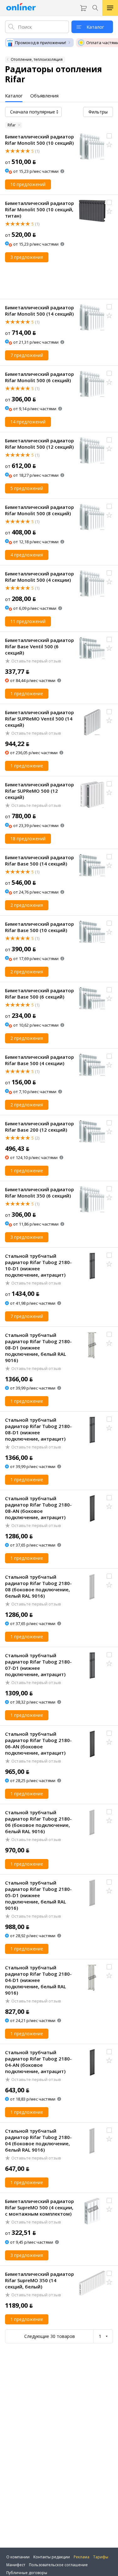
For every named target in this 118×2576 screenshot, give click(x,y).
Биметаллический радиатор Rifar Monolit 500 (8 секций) (39, 510)
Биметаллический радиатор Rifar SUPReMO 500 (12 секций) (39, 791)
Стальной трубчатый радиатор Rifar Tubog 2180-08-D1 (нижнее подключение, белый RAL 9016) (38, 1348)
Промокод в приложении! (41, 43)
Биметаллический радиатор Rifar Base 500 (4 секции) (39, 1060)
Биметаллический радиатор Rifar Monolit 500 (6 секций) (39, 377)
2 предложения (27, 905)
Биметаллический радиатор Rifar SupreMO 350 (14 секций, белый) (39, 2280)
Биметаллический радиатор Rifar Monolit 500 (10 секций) (39, 140)
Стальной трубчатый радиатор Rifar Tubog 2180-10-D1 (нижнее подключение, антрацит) (38, 1265)
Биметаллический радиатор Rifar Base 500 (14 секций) (39, 860)
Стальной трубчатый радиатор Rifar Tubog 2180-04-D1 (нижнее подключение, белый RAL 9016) (38, 1980)
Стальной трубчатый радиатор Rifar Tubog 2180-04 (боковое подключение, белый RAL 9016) (38, 2140)
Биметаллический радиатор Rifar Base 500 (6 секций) (39, 994)
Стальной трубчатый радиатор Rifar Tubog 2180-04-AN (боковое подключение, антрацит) (38, 2062)
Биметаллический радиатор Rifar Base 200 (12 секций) (39, 1127)
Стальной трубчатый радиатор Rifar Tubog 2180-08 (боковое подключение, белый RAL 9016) (38, 1586)
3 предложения (27, 257)
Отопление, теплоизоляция (37, 59)
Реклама (81, 2557)
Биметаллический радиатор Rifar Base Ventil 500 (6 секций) (39, 646)
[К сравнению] (109, 136)
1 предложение (27, 694)
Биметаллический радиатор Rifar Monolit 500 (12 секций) (39, 444)
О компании (18, 2557)
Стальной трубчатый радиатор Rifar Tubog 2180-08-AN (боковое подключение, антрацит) (38, 1508)
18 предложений (28, 839)
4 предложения (27, 555)
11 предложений (28, 621)
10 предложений (28, 184)
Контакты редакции (52, 2557)
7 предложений (27, 355)
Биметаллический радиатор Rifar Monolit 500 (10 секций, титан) (39, 209)
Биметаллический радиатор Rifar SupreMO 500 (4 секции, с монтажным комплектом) (39, 2207)
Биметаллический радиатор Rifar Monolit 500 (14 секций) (39, 311)
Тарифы (101, 2557)
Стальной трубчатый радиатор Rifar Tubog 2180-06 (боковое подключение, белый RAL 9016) (38, 1822)
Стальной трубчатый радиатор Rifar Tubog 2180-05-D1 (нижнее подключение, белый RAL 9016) (38, 1895)
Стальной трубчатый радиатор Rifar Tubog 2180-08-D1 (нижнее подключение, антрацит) (38, 1429)
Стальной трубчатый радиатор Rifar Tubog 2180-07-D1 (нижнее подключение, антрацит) (38, 1665)
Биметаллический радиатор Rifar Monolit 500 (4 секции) (39, 577)
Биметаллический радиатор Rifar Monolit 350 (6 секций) (39, 1192)
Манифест (16, 2565)
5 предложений (27, 488)
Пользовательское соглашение (58, 2565)
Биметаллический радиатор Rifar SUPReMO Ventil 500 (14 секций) (39, 719)
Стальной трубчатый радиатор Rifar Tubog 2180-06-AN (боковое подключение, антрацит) (38, 1743)
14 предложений (28, 422)
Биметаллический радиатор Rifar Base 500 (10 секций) (39, 927)
